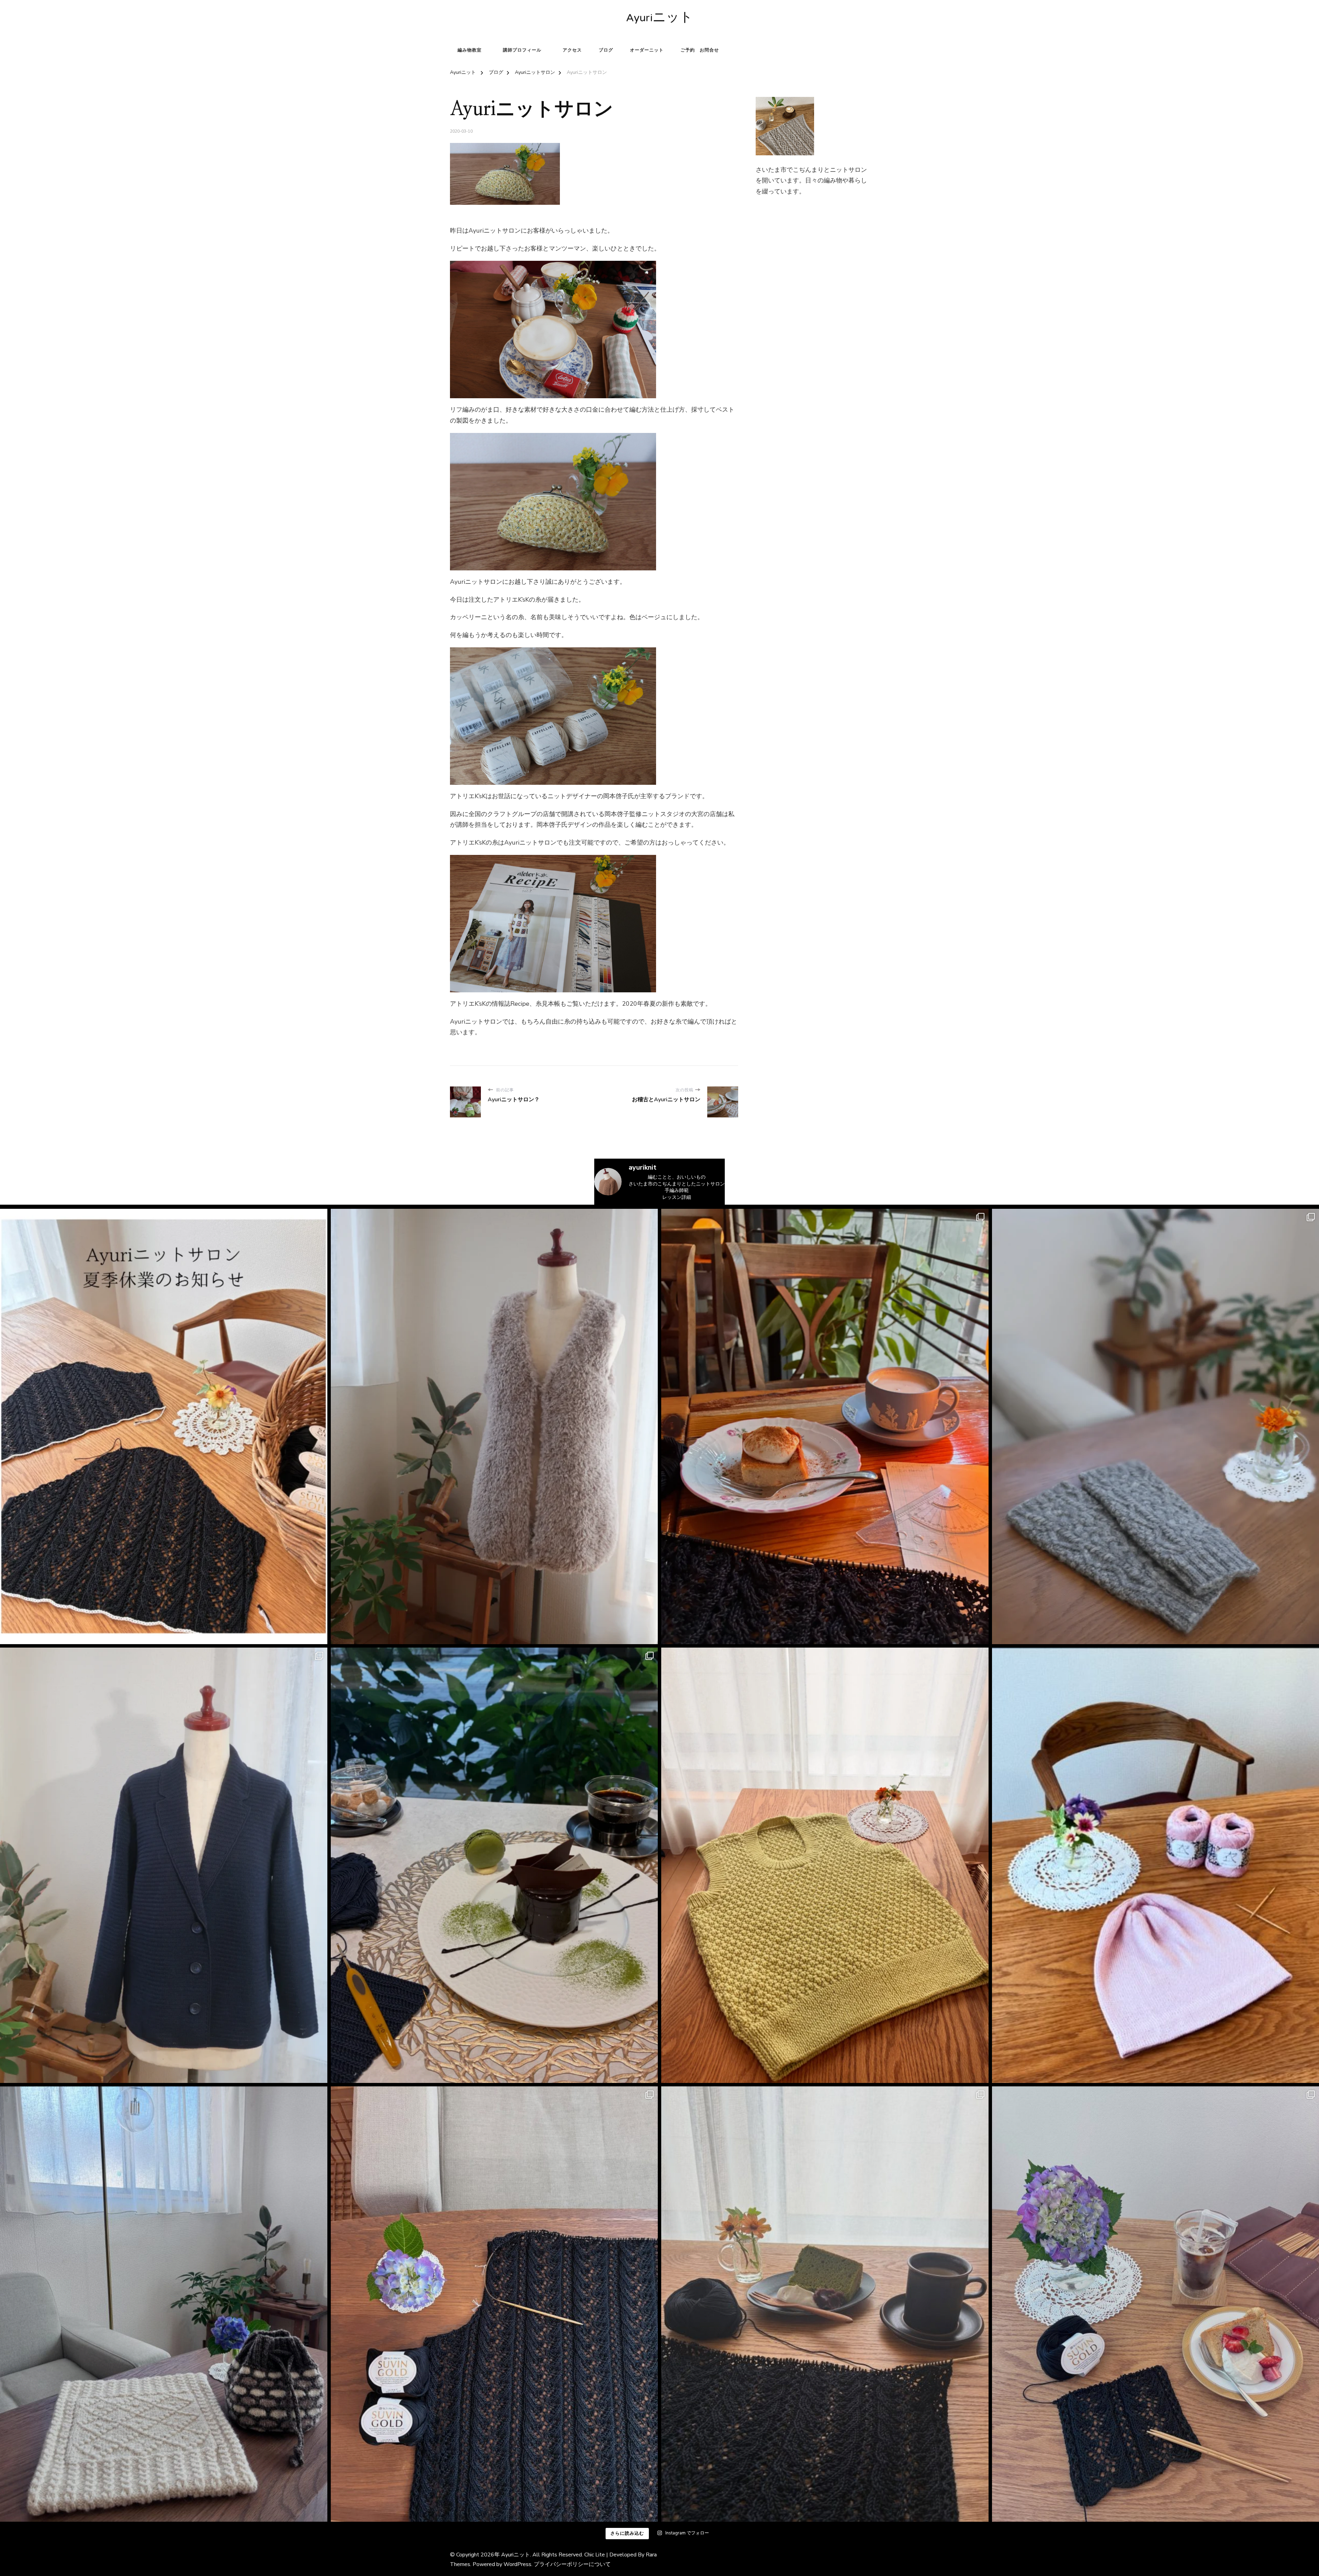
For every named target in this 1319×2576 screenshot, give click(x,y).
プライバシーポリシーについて (572, 2564)
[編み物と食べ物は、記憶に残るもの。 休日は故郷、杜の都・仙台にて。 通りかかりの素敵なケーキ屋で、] (494, 1865)
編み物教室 (470, 50)
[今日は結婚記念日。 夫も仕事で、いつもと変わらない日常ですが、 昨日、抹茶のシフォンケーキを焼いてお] (825, 2304)
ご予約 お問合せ (700, 50)
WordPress (517, 2564)
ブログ (606, 50)
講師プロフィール (522, 50)
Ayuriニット (659, 19)
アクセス (572, 50)
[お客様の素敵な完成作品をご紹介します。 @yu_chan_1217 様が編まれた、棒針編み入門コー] (825, 1865)
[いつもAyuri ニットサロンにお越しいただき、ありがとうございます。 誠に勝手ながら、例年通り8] (164, 1426)
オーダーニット (647, 50)
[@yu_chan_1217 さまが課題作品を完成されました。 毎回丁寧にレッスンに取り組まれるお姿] (164, 2304)
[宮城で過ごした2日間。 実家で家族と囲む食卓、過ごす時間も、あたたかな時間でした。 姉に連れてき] (825, 1426)
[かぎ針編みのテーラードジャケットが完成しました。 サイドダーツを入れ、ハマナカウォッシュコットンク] (164, 1865)
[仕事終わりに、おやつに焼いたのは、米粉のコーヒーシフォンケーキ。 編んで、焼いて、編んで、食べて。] (494, 2304)
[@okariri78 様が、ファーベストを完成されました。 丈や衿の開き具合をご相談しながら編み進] (494, 1426)
